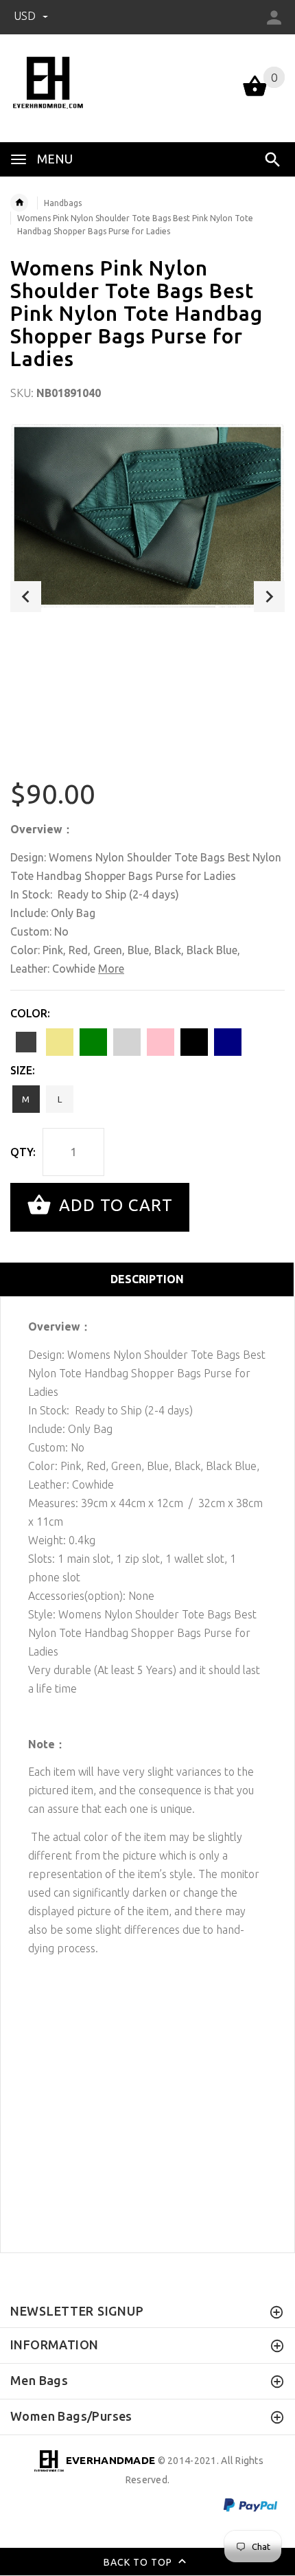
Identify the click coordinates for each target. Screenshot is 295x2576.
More (111, 969)
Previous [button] (26, 597)
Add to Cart (114, 1206)
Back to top (139, 2562)
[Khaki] (60, 1042)
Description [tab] (147, 1279)
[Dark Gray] (26, 1042)
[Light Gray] (127, 1042)
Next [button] (269, 597)
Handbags (63, 203)
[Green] (93, 1042)
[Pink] (161, 1042)
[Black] (194, 1042)
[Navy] (228, 1042)
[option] (147, 516)
